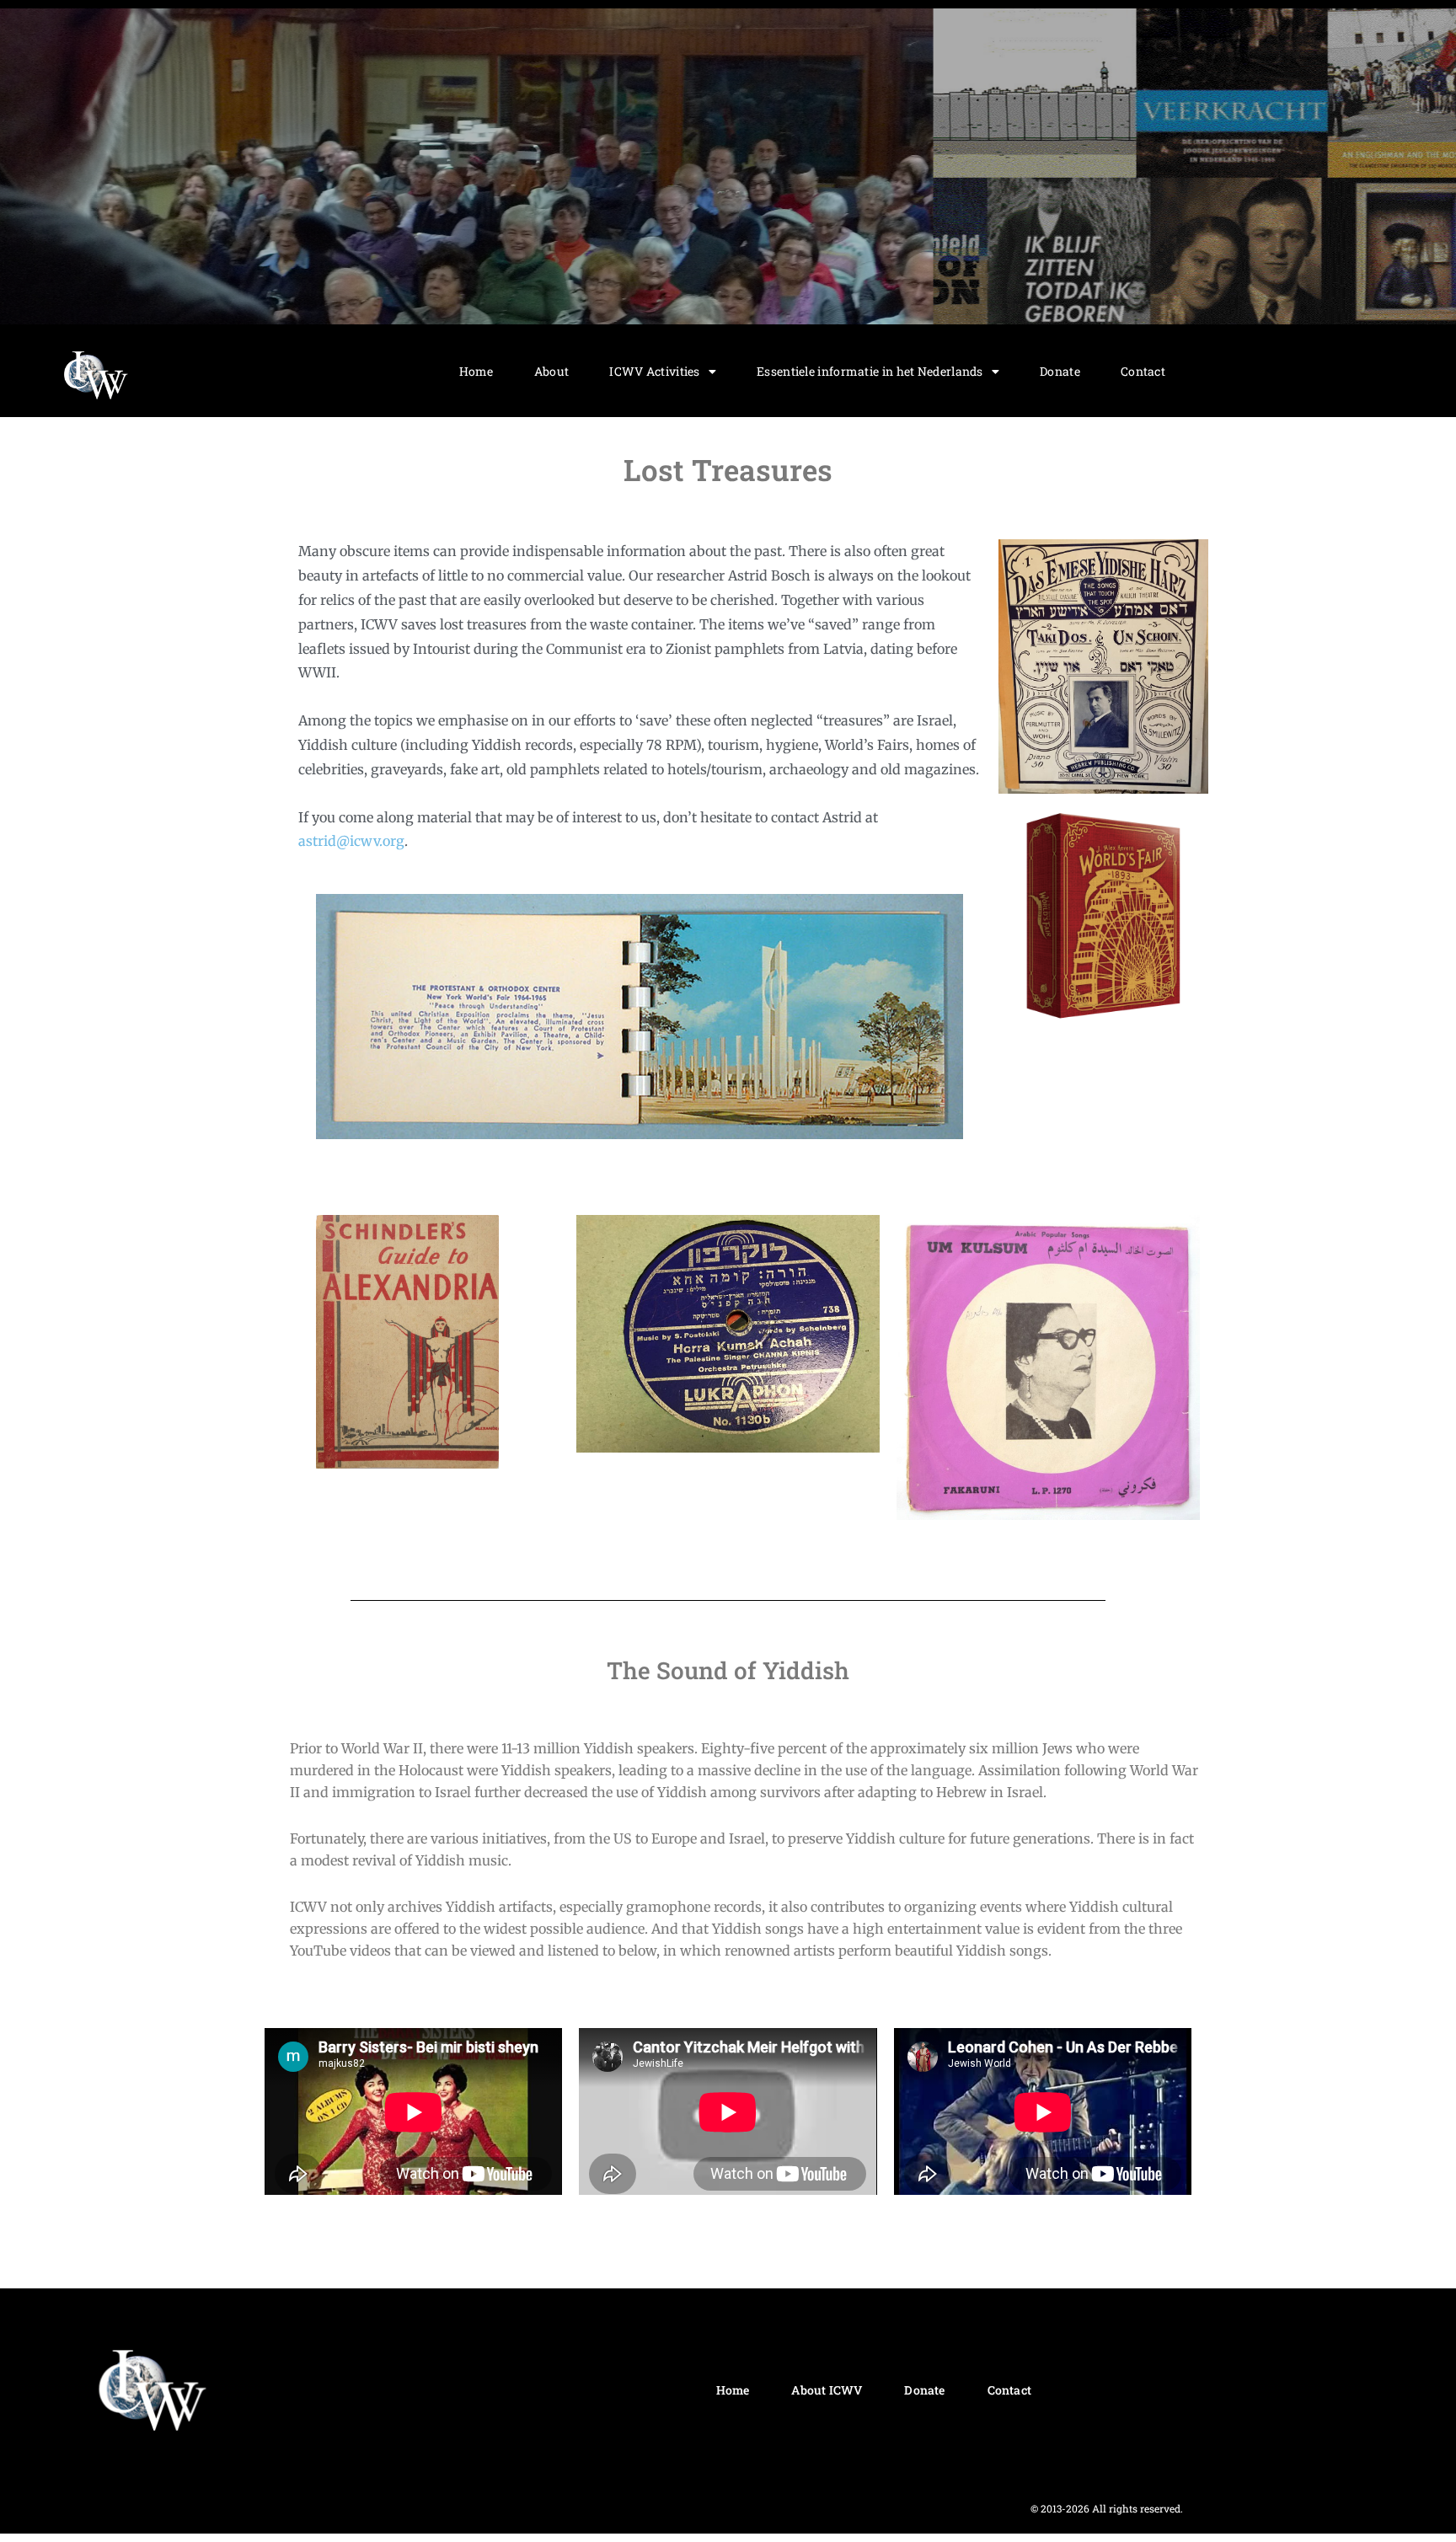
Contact (1143, 371)
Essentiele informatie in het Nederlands (870, 371)
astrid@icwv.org (351, 841)
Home (476, 371)
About (552, 371)
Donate (1060, 371)
